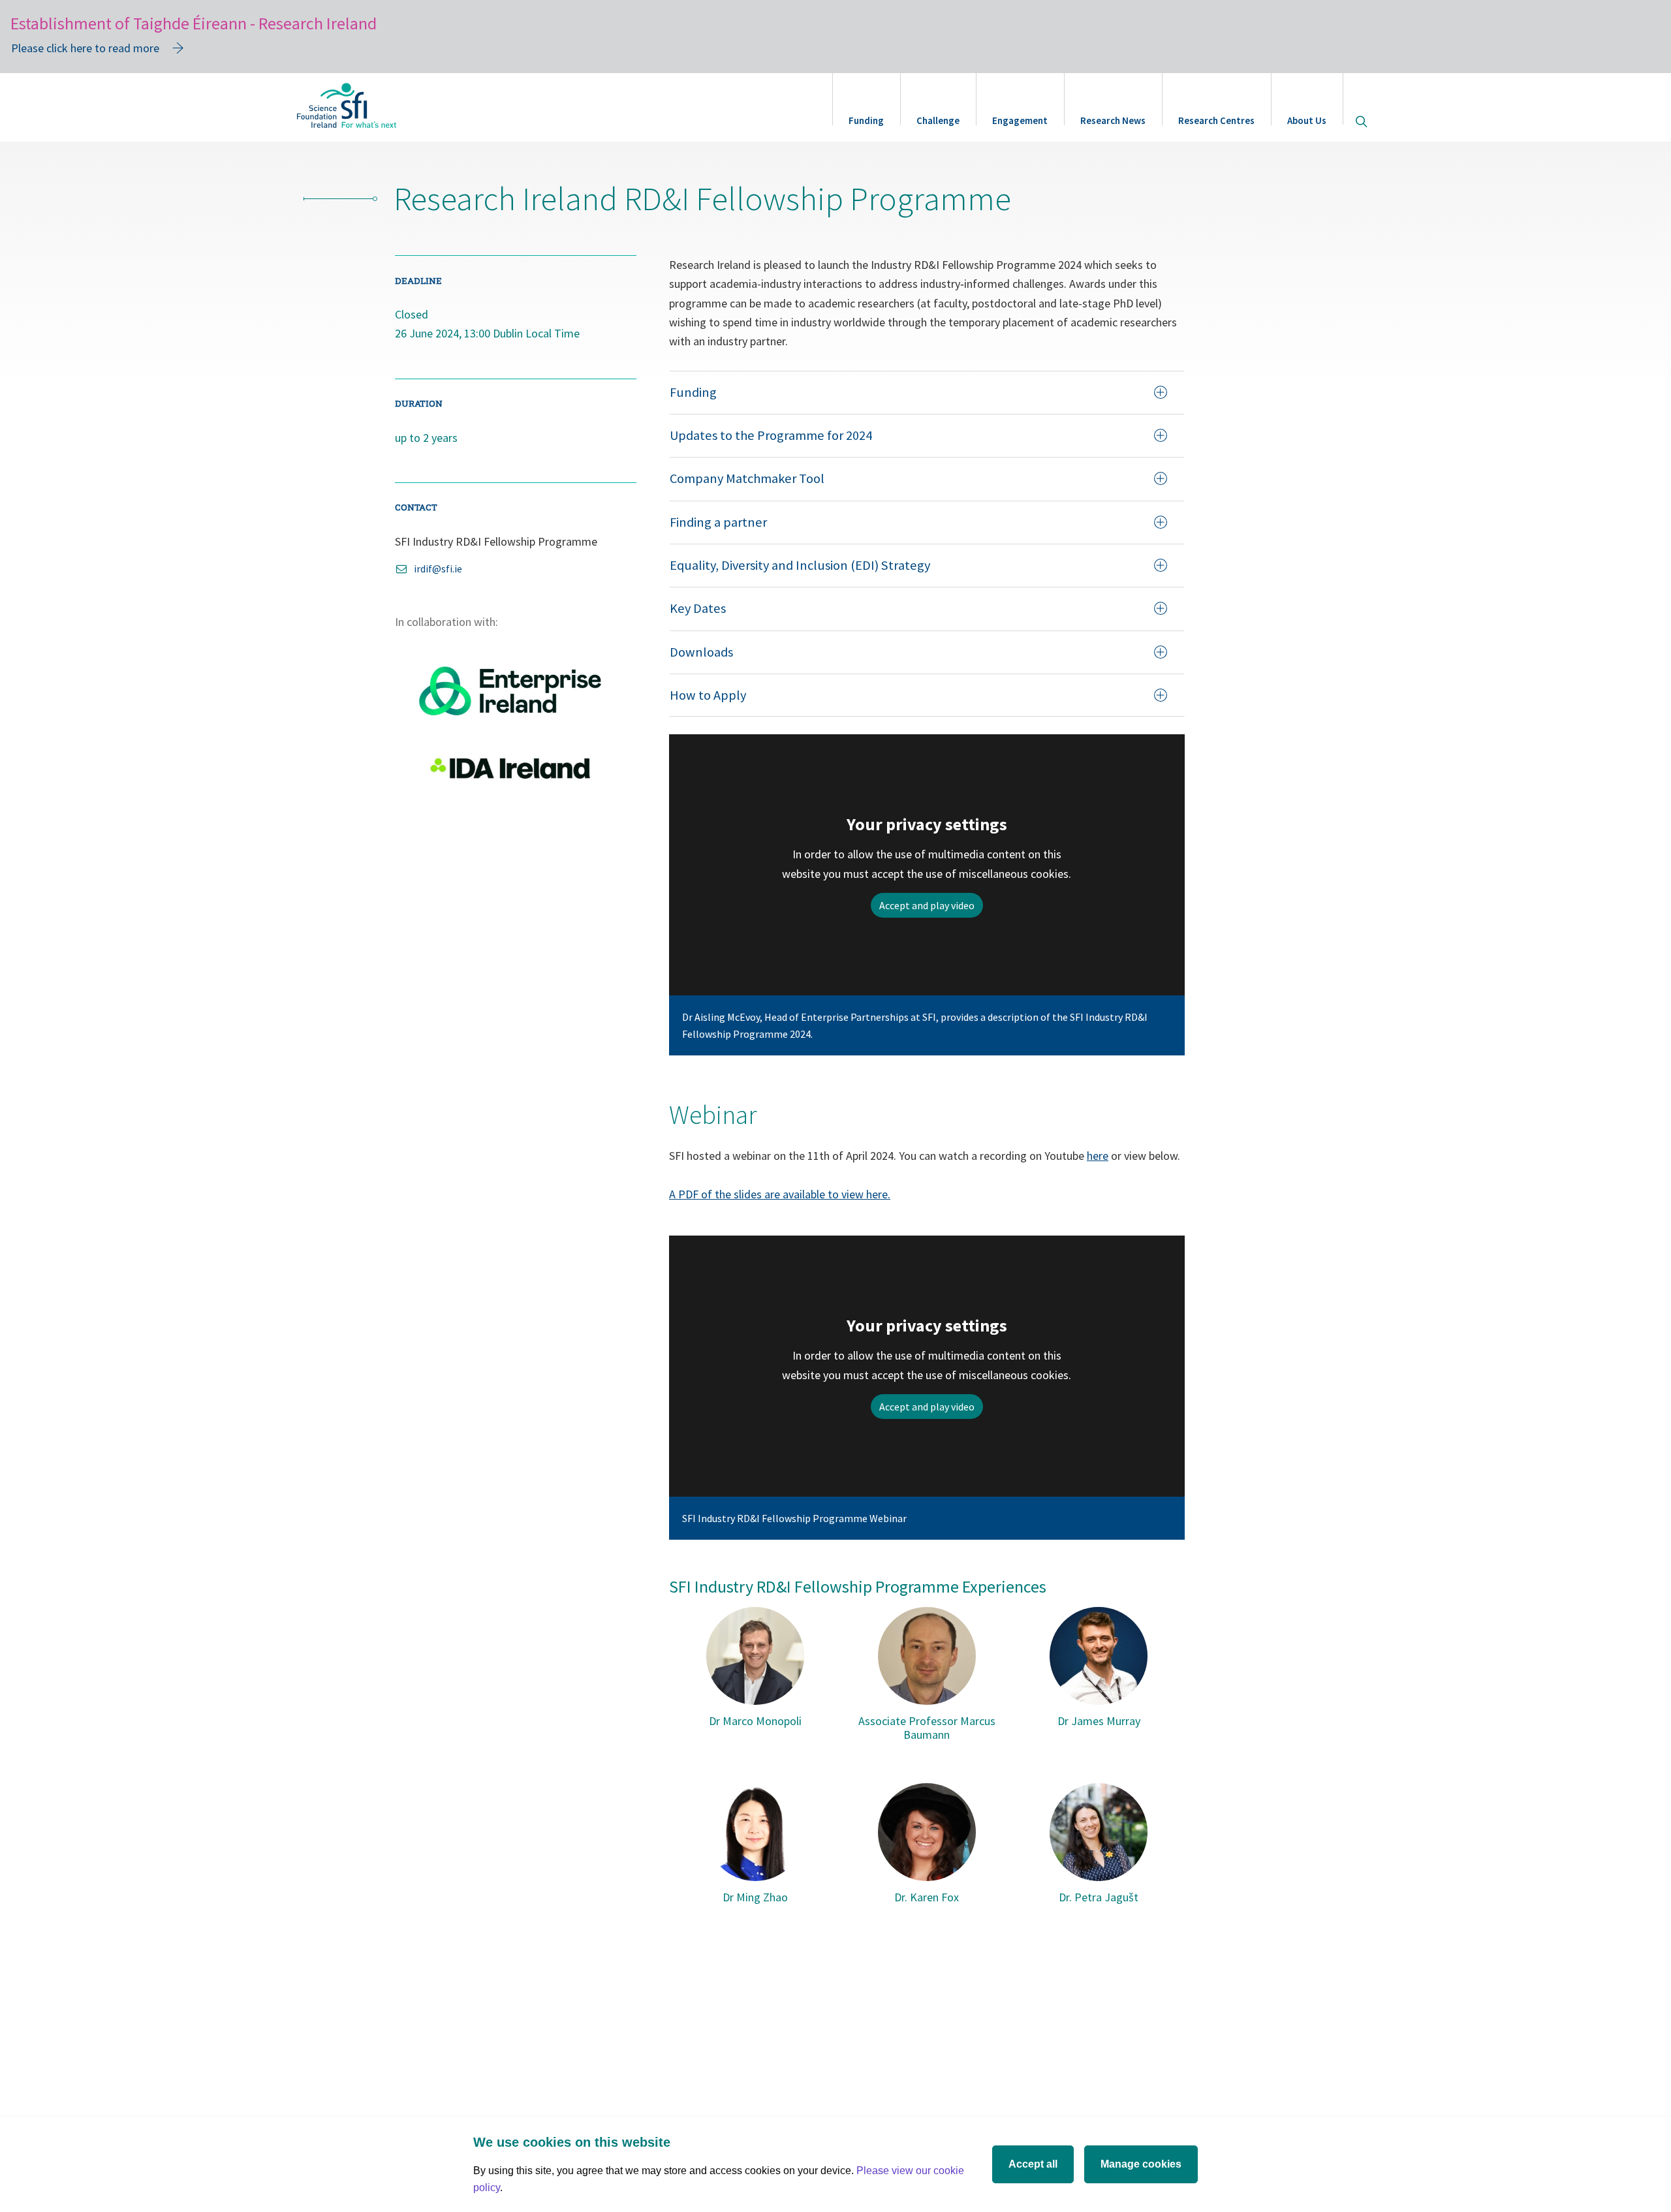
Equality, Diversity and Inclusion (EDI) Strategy (800, 565)
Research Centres (1216, 120)
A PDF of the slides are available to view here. (780, 1194)
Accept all (1033, 2164)
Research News (1113, 120)
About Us (1307, 120)
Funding (866, 120)
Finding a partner (718, 522)
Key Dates (698, 608)
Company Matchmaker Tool (747, 478)
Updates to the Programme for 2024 (771, 435)
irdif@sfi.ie (438, 569)
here (1098, 1156)
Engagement (1020, 120)
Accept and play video (927, 905)
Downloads (701, 652)
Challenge (938, 120)
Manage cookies (1141, 2164)
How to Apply (708, 695)
